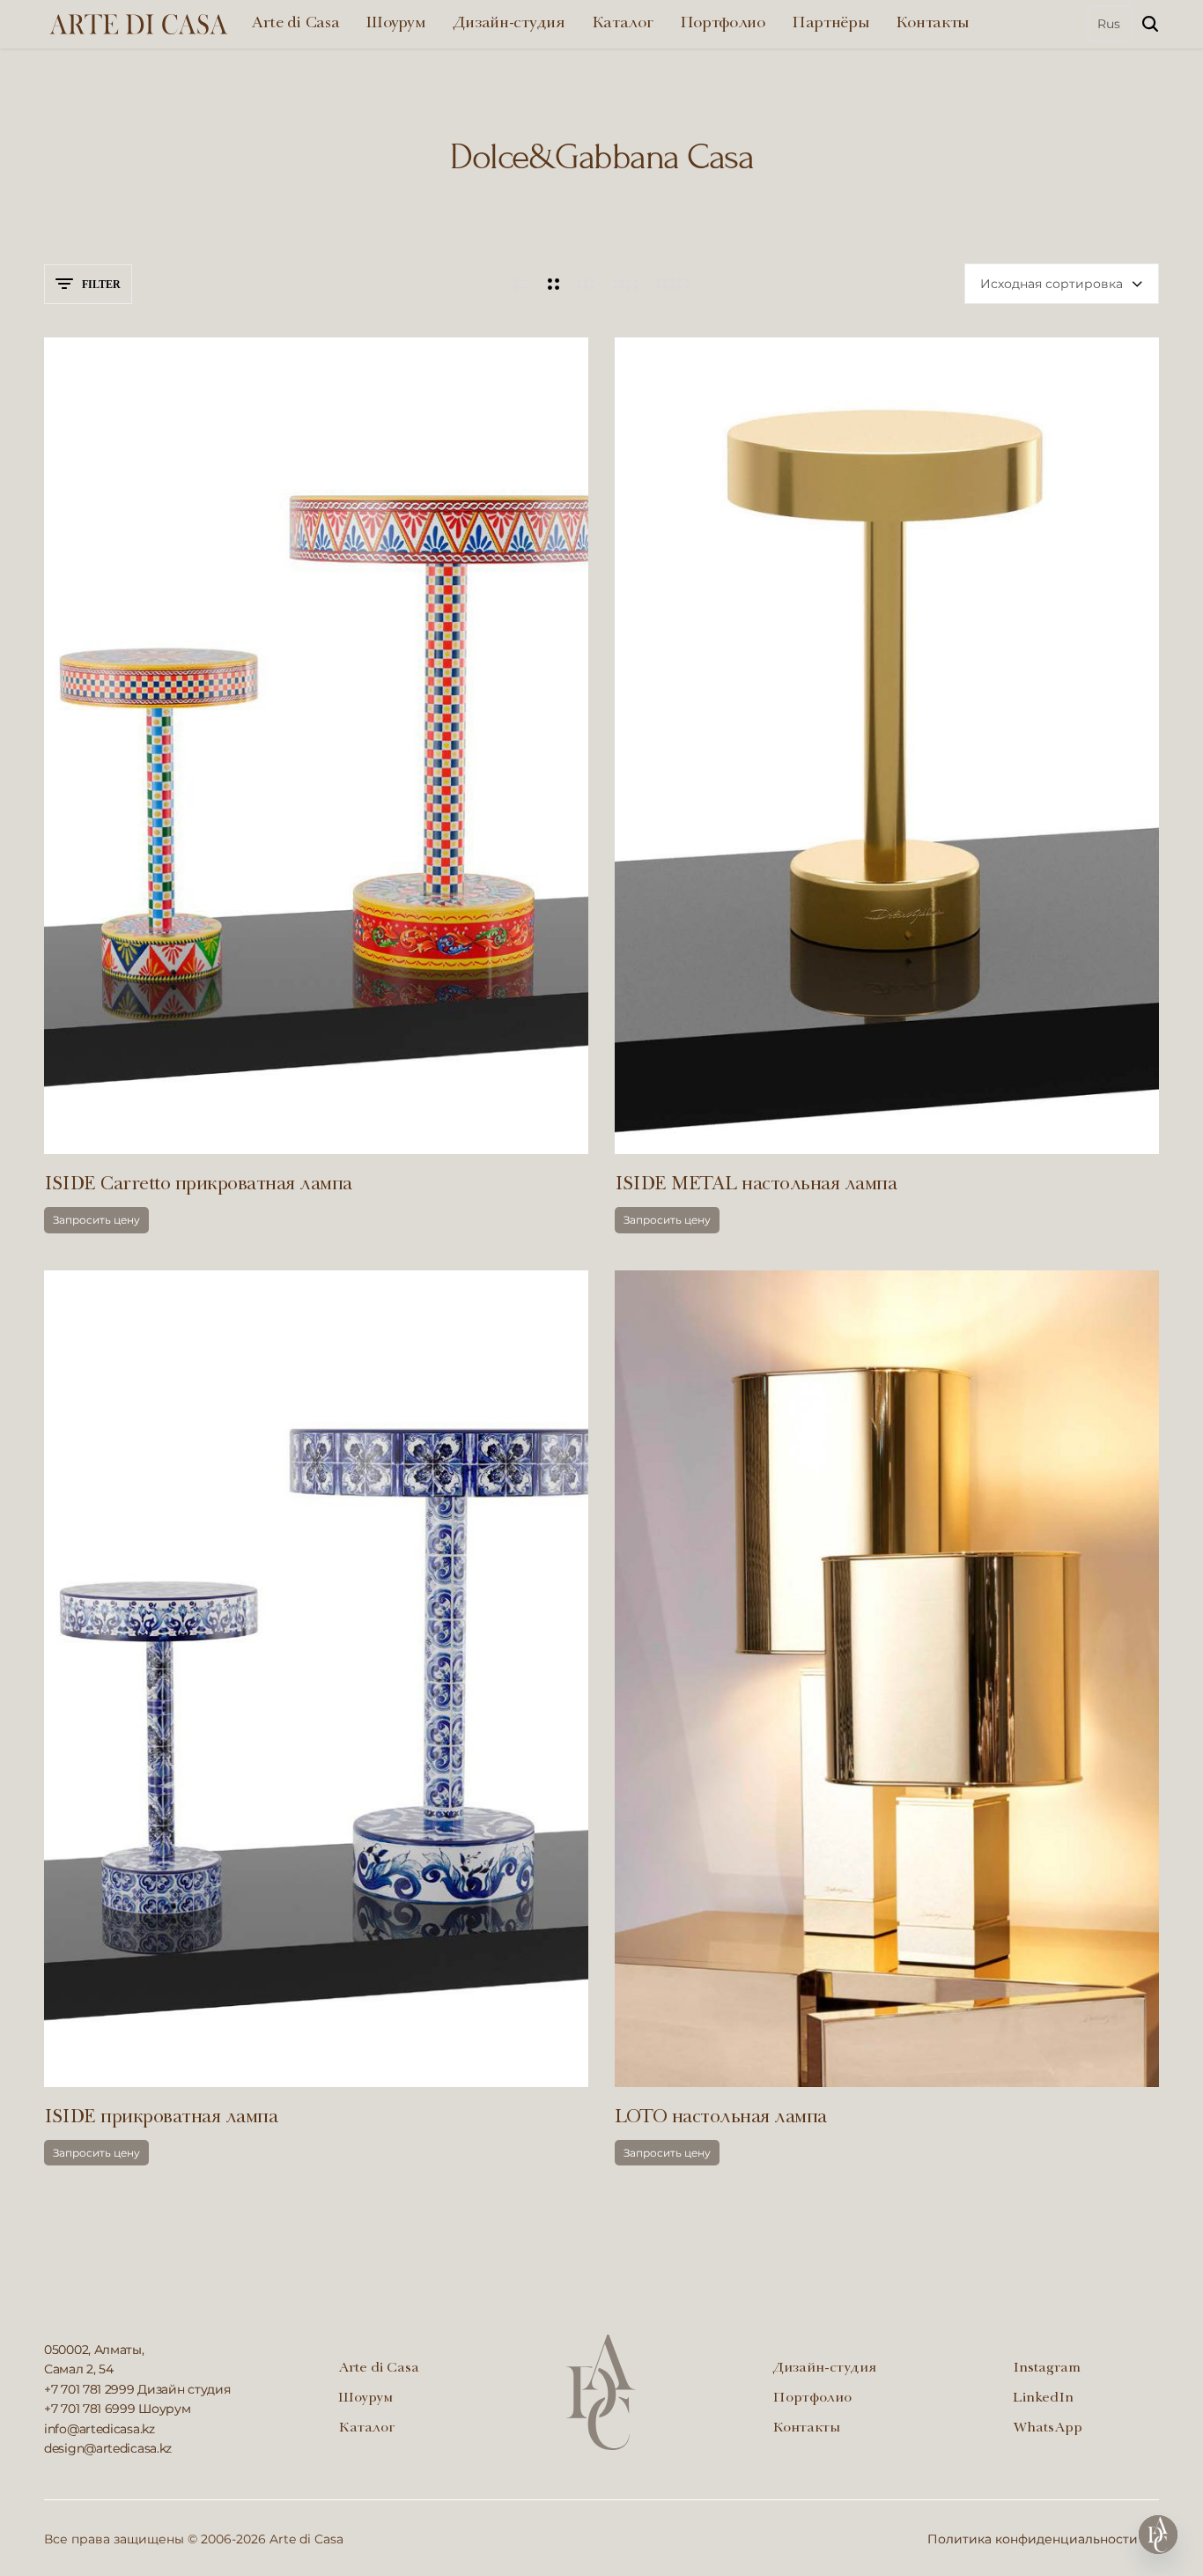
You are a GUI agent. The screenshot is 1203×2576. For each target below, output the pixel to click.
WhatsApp (1048, 2429)
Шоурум (395, 24)
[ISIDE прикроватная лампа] (316, 1679)
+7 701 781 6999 (90, 2409)
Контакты (933, 24)
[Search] (1150, 24)
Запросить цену (96, 1220)
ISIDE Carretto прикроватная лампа (198, 1185)
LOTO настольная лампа (721, 2118)
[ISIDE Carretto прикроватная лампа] (316, 746)
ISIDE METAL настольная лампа (756, 1185)
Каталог (623, 24)
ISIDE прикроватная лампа (161, 2118)
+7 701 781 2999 (89, 2389)
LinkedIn (1043, 2399)
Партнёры (831, 24)
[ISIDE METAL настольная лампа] (887, 746)
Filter (101, 285)
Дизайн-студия (509, 24)
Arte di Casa (295, 24)
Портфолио (723, 24)
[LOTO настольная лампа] (887, 1679)
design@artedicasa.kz (108, 2448)
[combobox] (1062, 284)
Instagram (1047, 2369)
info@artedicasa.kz (100, 2429)
